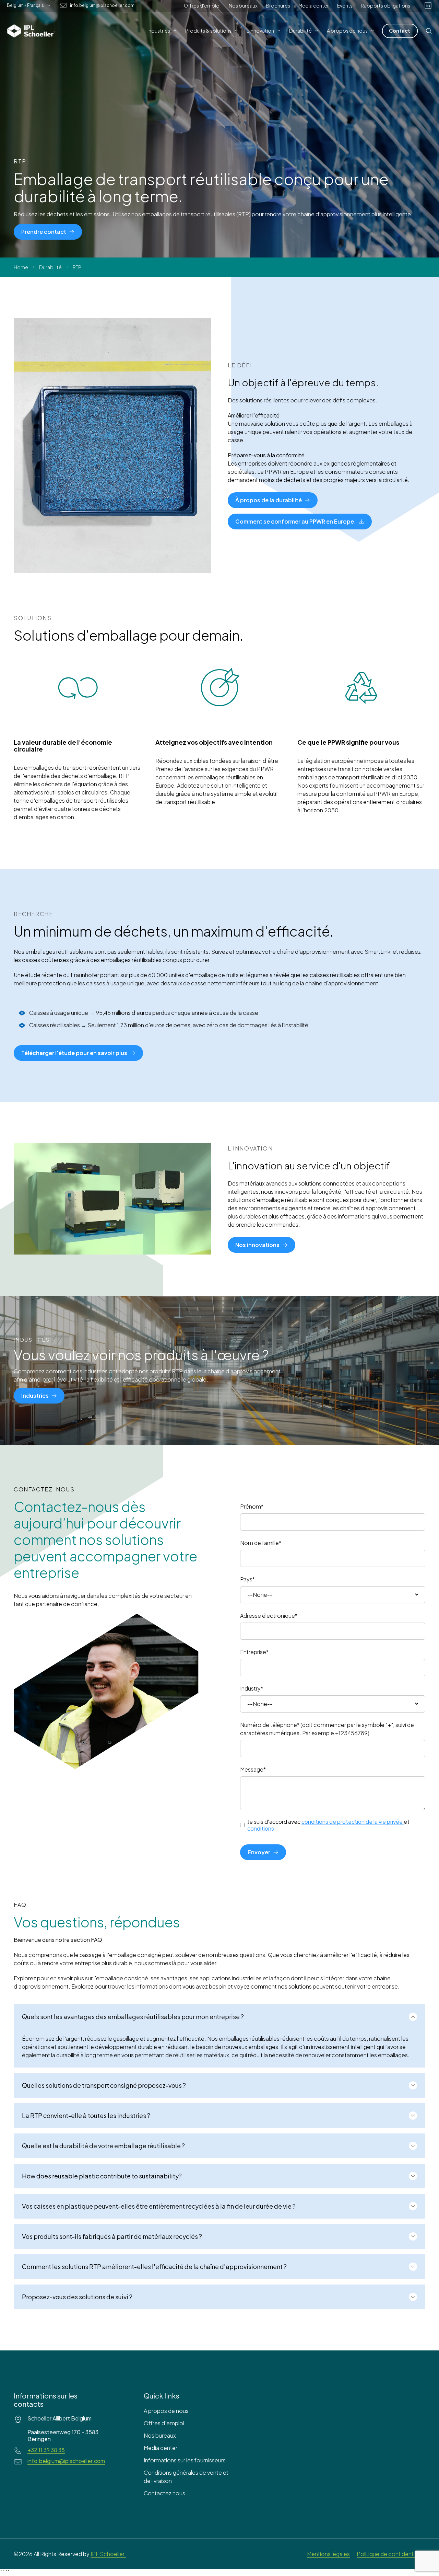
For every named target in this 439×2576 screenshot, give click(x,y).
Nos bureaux (243, 5)
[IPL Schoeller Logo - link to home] (31, 31)
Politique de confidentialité (391, 2554)
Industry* (252, 1688)
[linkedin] (428, 5)
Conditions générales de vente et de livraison (186, 2477)
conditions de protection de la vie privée (352, 1822)
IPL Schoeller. (108, 2554)
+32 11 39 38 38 (46, 2450)
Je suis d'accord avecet (328, 1825)
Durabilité (50, 267)
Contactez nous (164, 2493)
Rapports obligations (385, 5)
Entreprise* (254, 1652)
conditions (261, 1828)
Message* (253, 1769)
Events (345, 5)
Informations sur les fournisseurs (185, 2460)
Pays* (247, 1579)
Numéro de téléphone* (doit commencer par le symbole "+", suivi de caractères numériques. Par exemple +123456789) (327, 1729)
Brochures (278, 5)
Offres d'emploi (202, 5)
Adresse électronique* (269, 1616)
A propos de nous (166, 2411)
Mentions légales (328, 2554)
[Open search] (429, 31)
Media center (314, 5)
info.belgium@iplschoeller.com (102, 5)
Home (21, 267)
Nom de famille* (261, 1543)
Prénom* (252, 1506)
